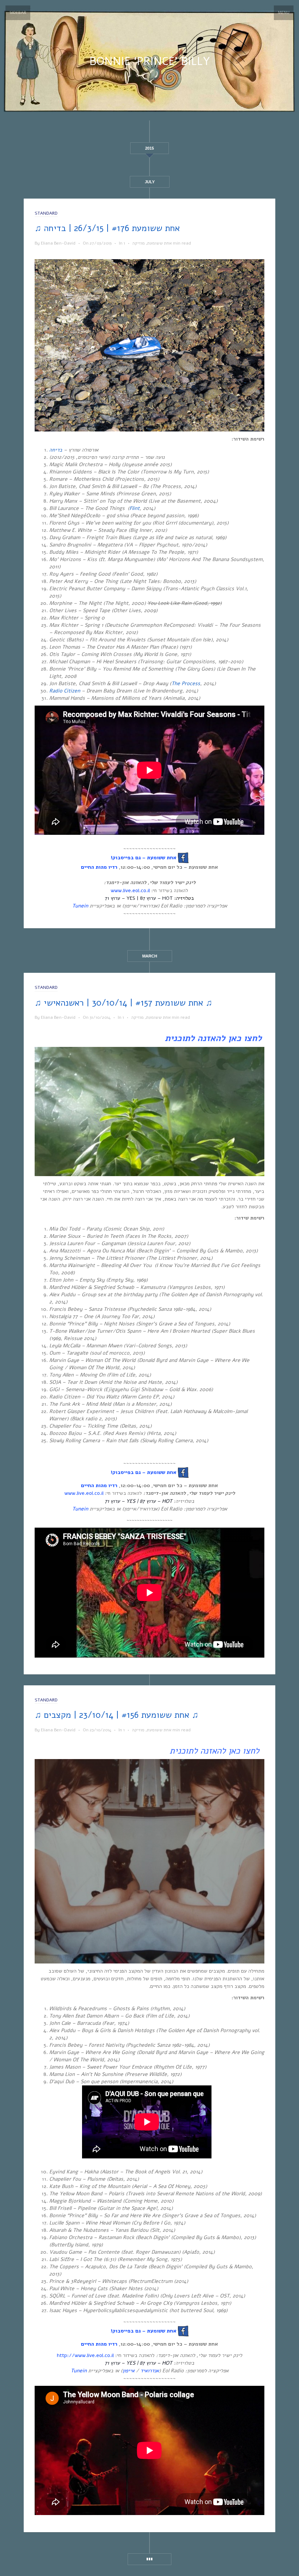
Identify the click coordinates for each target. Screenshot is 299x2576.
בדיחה (56, 450)
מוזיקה (139, 243)
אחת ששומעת (160, 243)
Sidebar (18, 13)
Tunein (80, 906)
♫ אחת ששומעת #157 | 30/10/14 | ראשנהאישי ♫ (123, 1003)
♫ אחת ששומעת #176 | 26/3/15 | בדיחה (107, 228)
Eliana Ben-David (58, 243)
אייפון (129, 2371)
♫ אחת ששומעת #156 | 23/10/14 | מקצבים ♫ (117, 1715)
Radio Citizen (65, 691)
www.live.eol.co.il (130, 890)
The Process (186, 684)
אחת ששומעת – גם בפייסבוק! (143, 858)
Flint (135, 508)
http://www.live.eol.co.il (85, 2355)
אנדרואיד (150, 2371)
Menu (284, 13)
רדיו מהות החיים (99, 867)
